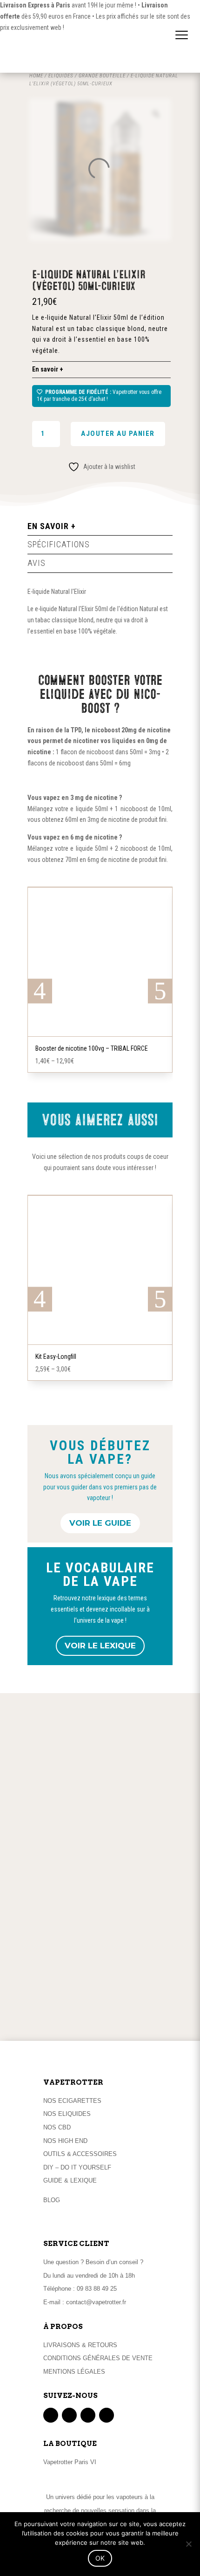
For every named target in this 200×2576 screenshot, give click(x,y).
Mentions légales (74, 2372)
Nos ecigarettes (72, 2101)
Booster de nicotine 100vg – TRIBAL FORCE (92, 1048)
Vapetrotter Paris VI (70, 2462)
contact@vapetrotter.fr (96, 2302)
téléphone (95, 2016)
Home (36, 76)
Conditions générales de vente (98, 2358)
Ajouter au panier (118, 434)
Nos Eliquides (67, 2114)
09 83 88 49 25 (97, 2289)
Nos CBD (57, 2127)
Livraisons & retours (80, 2345)
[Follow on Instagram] (88, 2415)
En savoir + (48, 369)
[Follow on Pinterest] (107, 2415)
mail (129, 2016)
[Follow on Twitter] (69, 2415)
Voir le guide (100, 1523)
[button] (182, 26)
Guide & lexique (70, 2180)
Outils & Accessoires (80, 2154)
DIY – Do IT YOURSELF (77, 2167)
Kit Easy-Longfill (56, 1357)
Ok (100, 2558)
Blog (52, 2200)
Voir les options (100, 1034)
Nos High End (65, 2141)
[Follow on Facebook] (51, 2415)
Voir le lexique (100, 1646)
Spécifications (59, 544)
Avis (37, 563)
